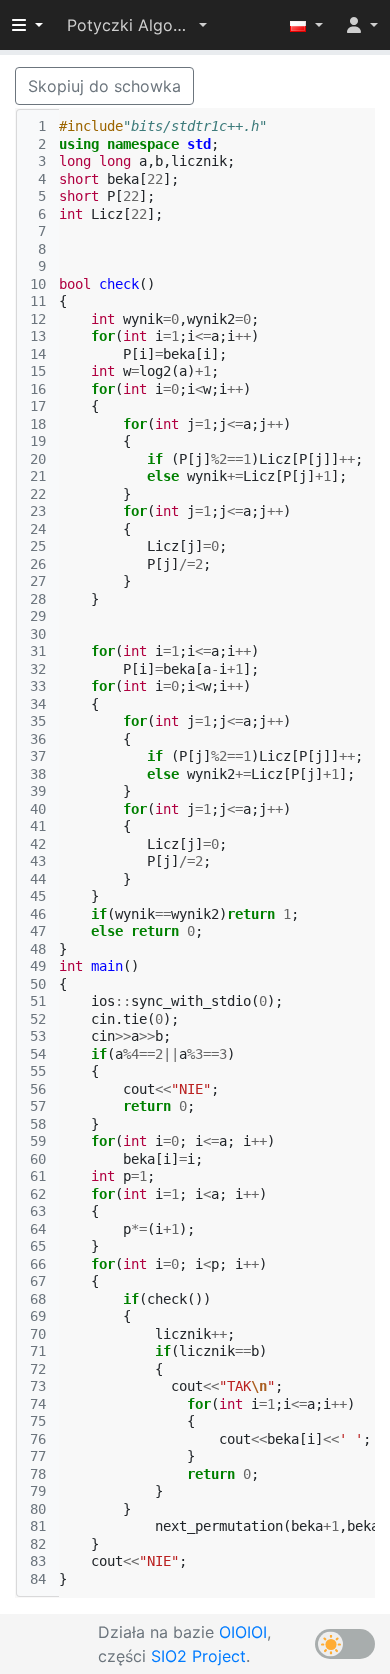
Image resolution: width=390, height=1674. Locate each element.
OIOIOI (243, 1632)
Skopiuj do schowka (104, 86)
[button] (137, 25)
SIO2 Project (198, 1656)
